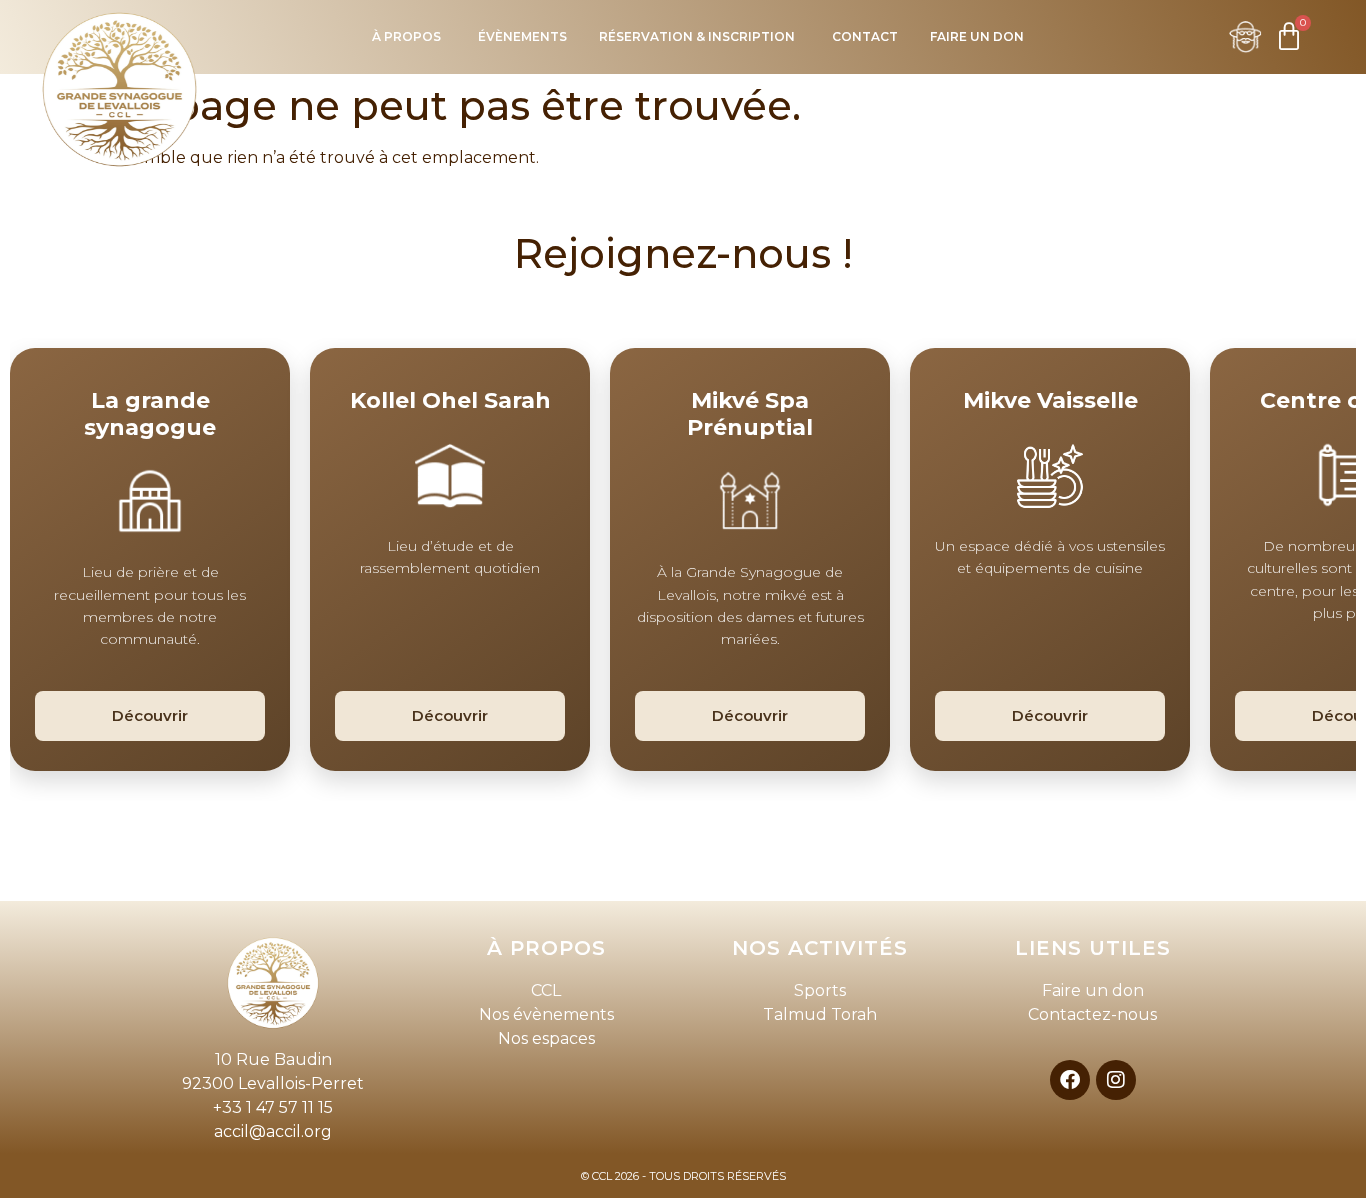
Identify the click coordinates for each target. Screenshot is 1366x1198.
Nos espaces (546, 1038)
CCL (546, 990)
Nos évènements (546, 1014)
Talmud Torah (820, 1014)
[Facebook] (1070, 1080)
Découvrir (150, 715)
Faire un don (1093, 990)
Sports (820, 990)
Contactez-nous (1092, 1014)
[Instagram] (1116, 1080)
